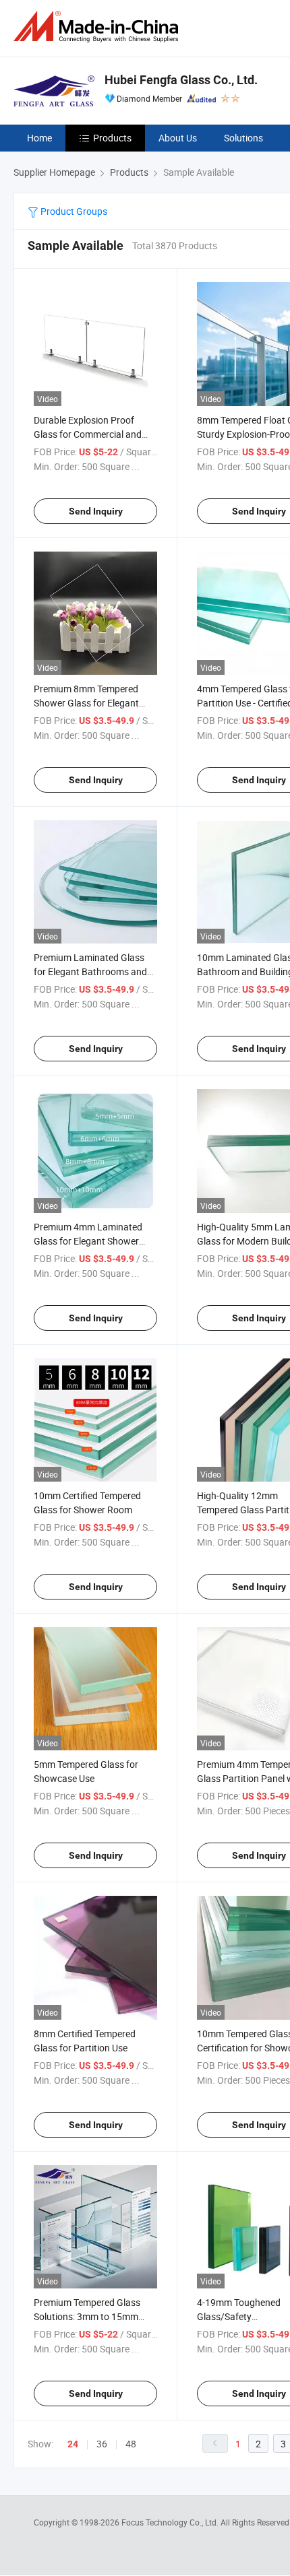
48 (131, 2444)
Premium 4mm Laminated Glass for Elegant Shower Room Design (88, 1241)
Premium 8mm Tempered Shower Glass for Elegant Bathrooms (86, 703)
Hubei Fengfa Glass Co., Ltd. (181, 80)
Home (39, 138)
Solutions (243, 138)
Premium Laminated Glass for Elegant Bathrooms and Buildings (90, 971)
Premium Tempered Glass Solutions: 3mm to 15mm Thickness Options (87, 2316)
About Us (178, 138)
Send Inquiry (96, 511)
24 (73, 2444)
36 (102, 2444)
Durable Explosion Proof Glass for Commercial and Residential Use (88, 434)
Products (112, 138)
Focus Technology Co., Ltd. (171, 2522)
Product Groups (73, 211)
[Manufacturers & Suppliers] (98, 27)
